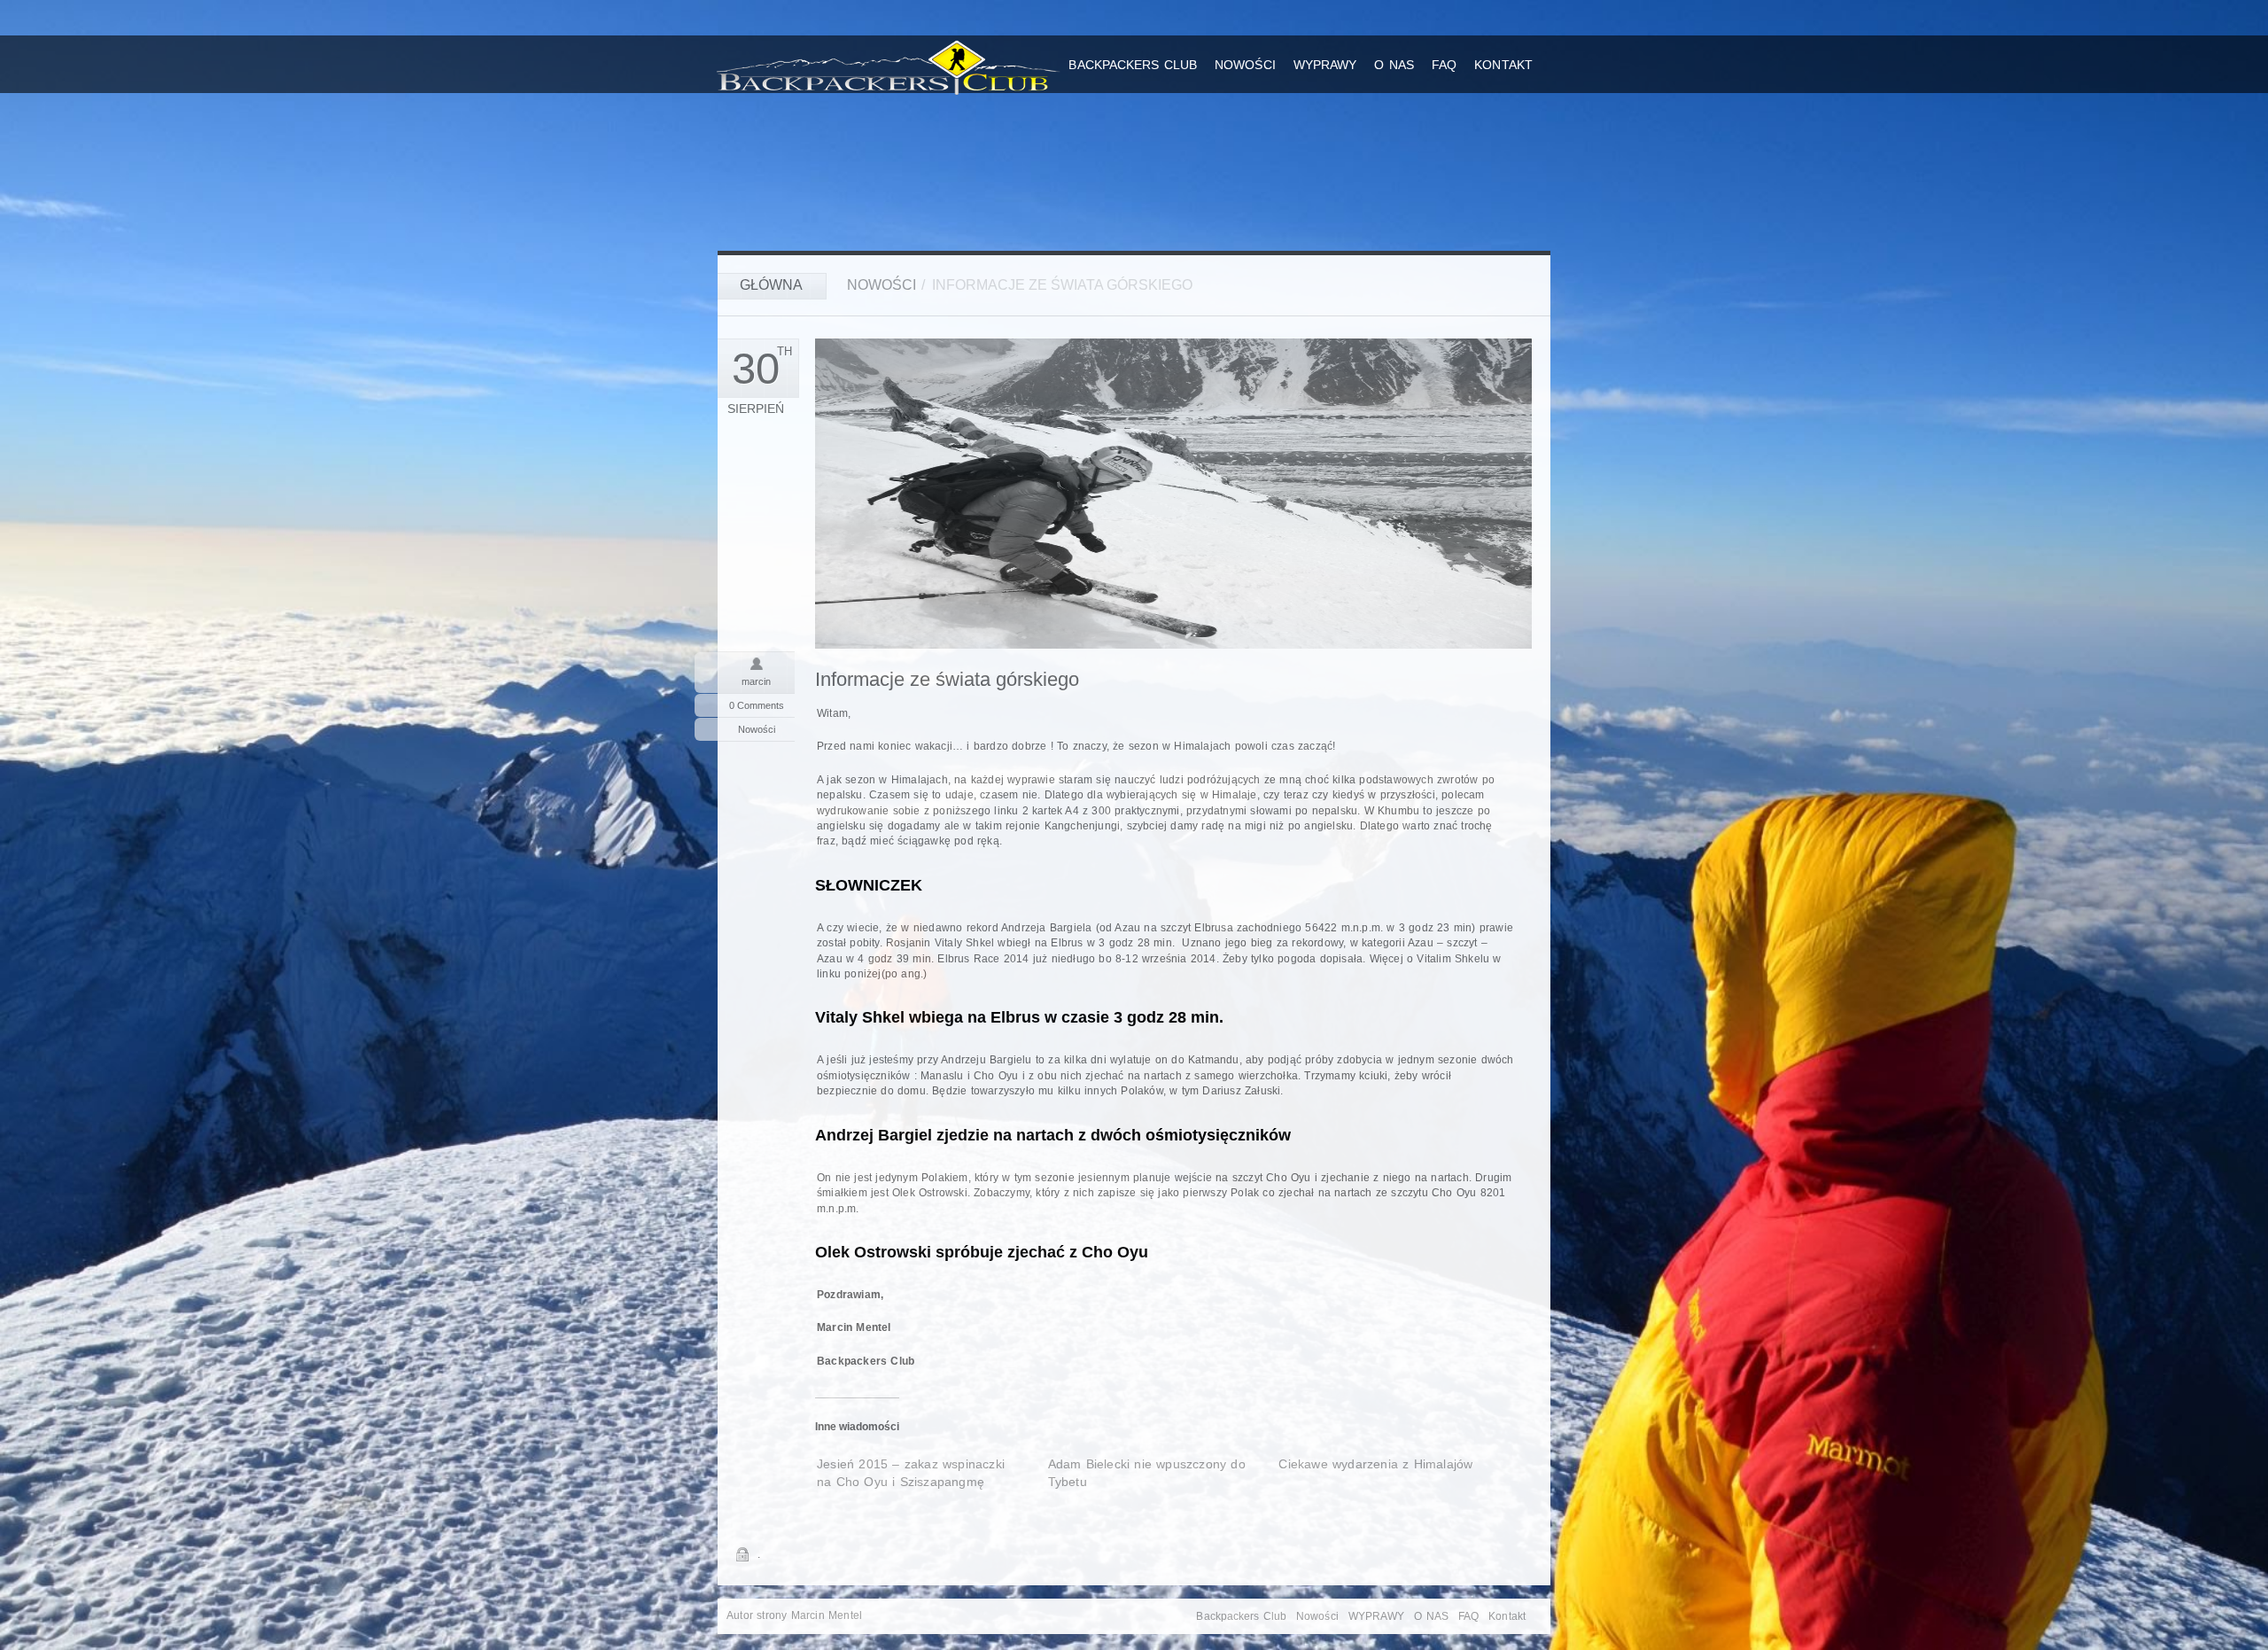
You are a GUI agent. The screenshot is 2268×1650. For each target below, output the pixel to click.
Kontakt (1503, 65)
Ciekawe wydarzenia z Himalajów (1375, 1464)
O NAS (1394, 65)
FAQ (1444, 65)
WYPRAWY (1325, 65)
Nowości (1245, 65)
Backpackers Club (1133, 65)
